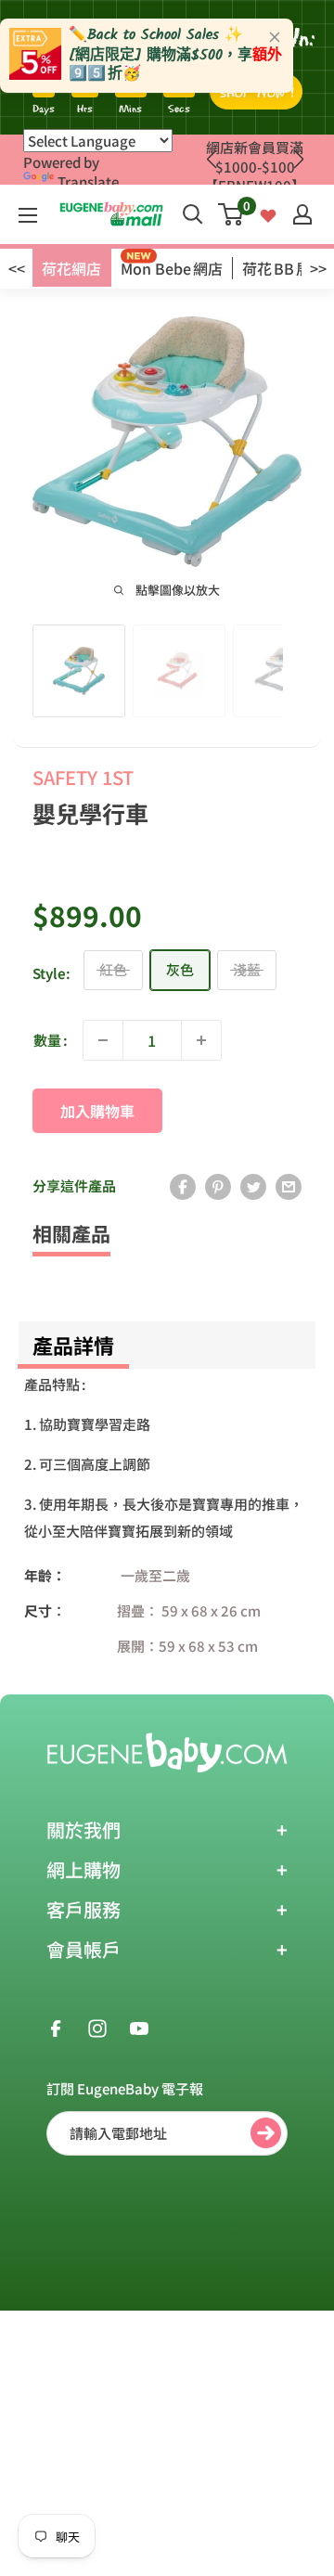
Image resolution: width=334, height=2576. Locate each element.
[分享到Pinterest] (218, 1186)
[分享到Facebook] (183, 1186)
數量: (51, 1040)
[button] (298, 160)
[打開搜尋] (193, 214)
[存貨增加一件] (201, 1040)
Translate (88, 181)
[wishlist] (268, 214)
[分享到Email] (289, 1186)
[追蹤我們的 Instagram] (97, 2027)
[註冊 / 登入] (302, 214)
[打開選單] (28, 215)
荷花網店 (71, 268)
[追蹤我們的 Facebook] (56, 2027)
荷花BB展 (276, 268)
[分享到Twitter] (253, 1186)
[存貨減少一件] (103, 1040)
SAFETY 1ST (83, 777)
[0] (231, 214)
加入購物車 (97, 1111)
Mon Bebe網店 (172, 268)
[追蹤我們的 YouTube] (139, 2027)
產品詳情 (73, 1345)
